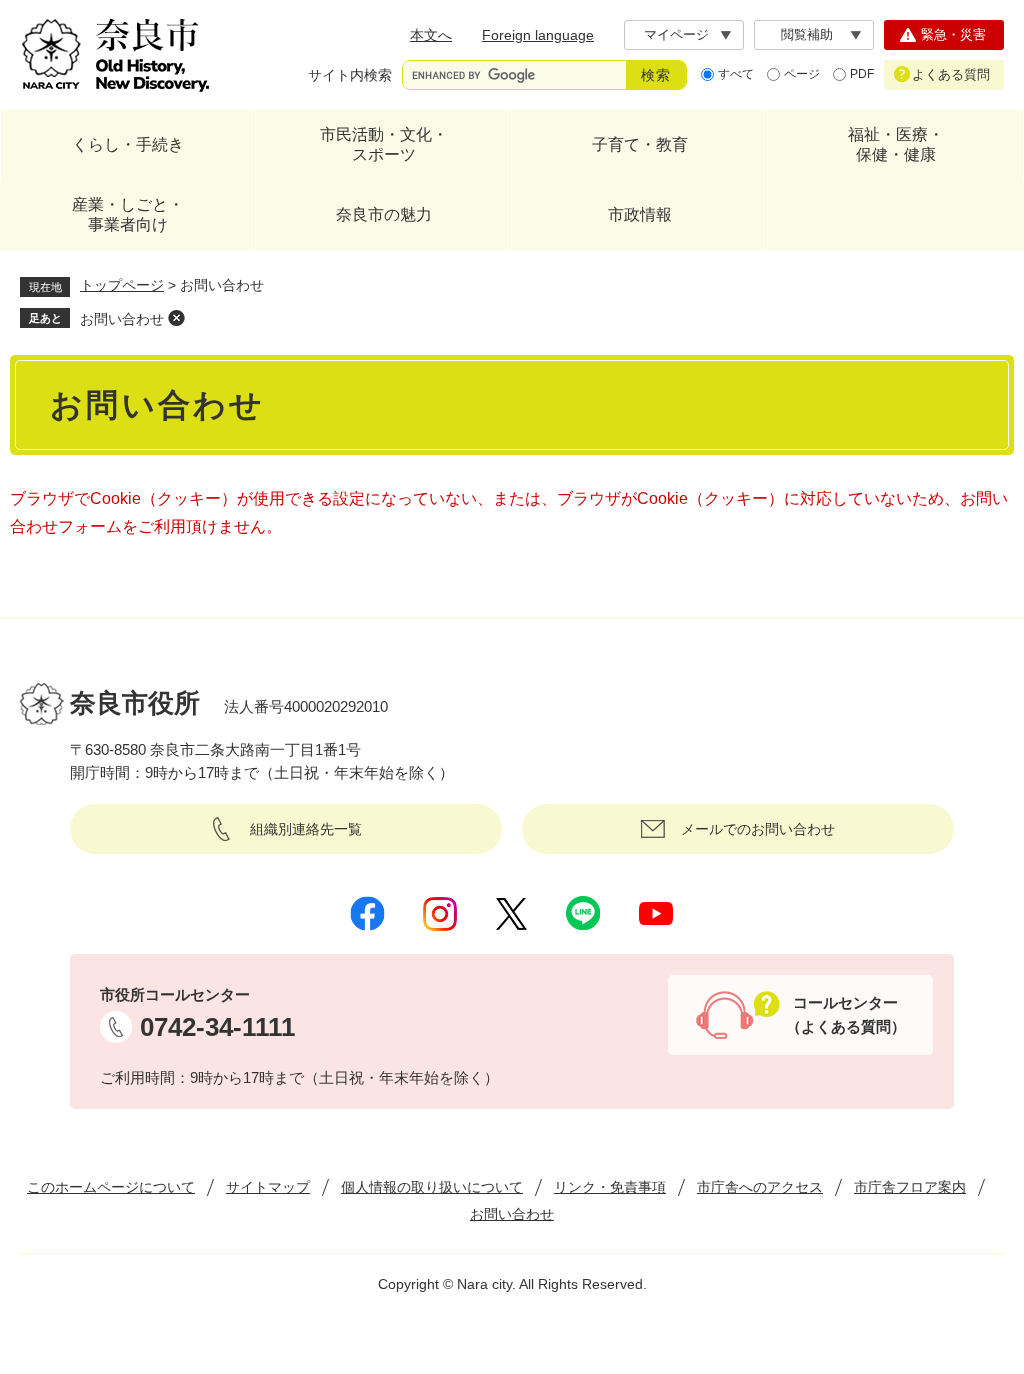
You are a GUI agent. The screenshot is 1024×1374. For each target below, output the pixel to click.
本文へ (431, 35)
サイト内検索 (350, 75)
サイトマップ (268, 1187)
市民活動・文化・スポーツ (384, 144)
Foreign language (538, 35)
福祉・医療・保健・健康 (896, 144)
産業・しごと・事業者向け (128, 214)
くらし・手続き (128, 144)
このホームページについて (111, 1187)
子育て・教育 (640, 144)
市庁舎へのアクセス (760, 1187)
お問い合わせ (122, 319)
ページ (802, 74)
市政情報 (640, 214)
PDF (862, 74)
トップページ (122, 285)
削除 (176, 318)
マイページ (676, 34)
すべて (736, 74)
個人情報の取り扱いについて (432, 1187)
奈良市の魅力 (384, 214)
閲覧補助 (807, 34)
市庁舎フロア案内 (910, 1187)
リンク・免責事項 (610, 1187)
